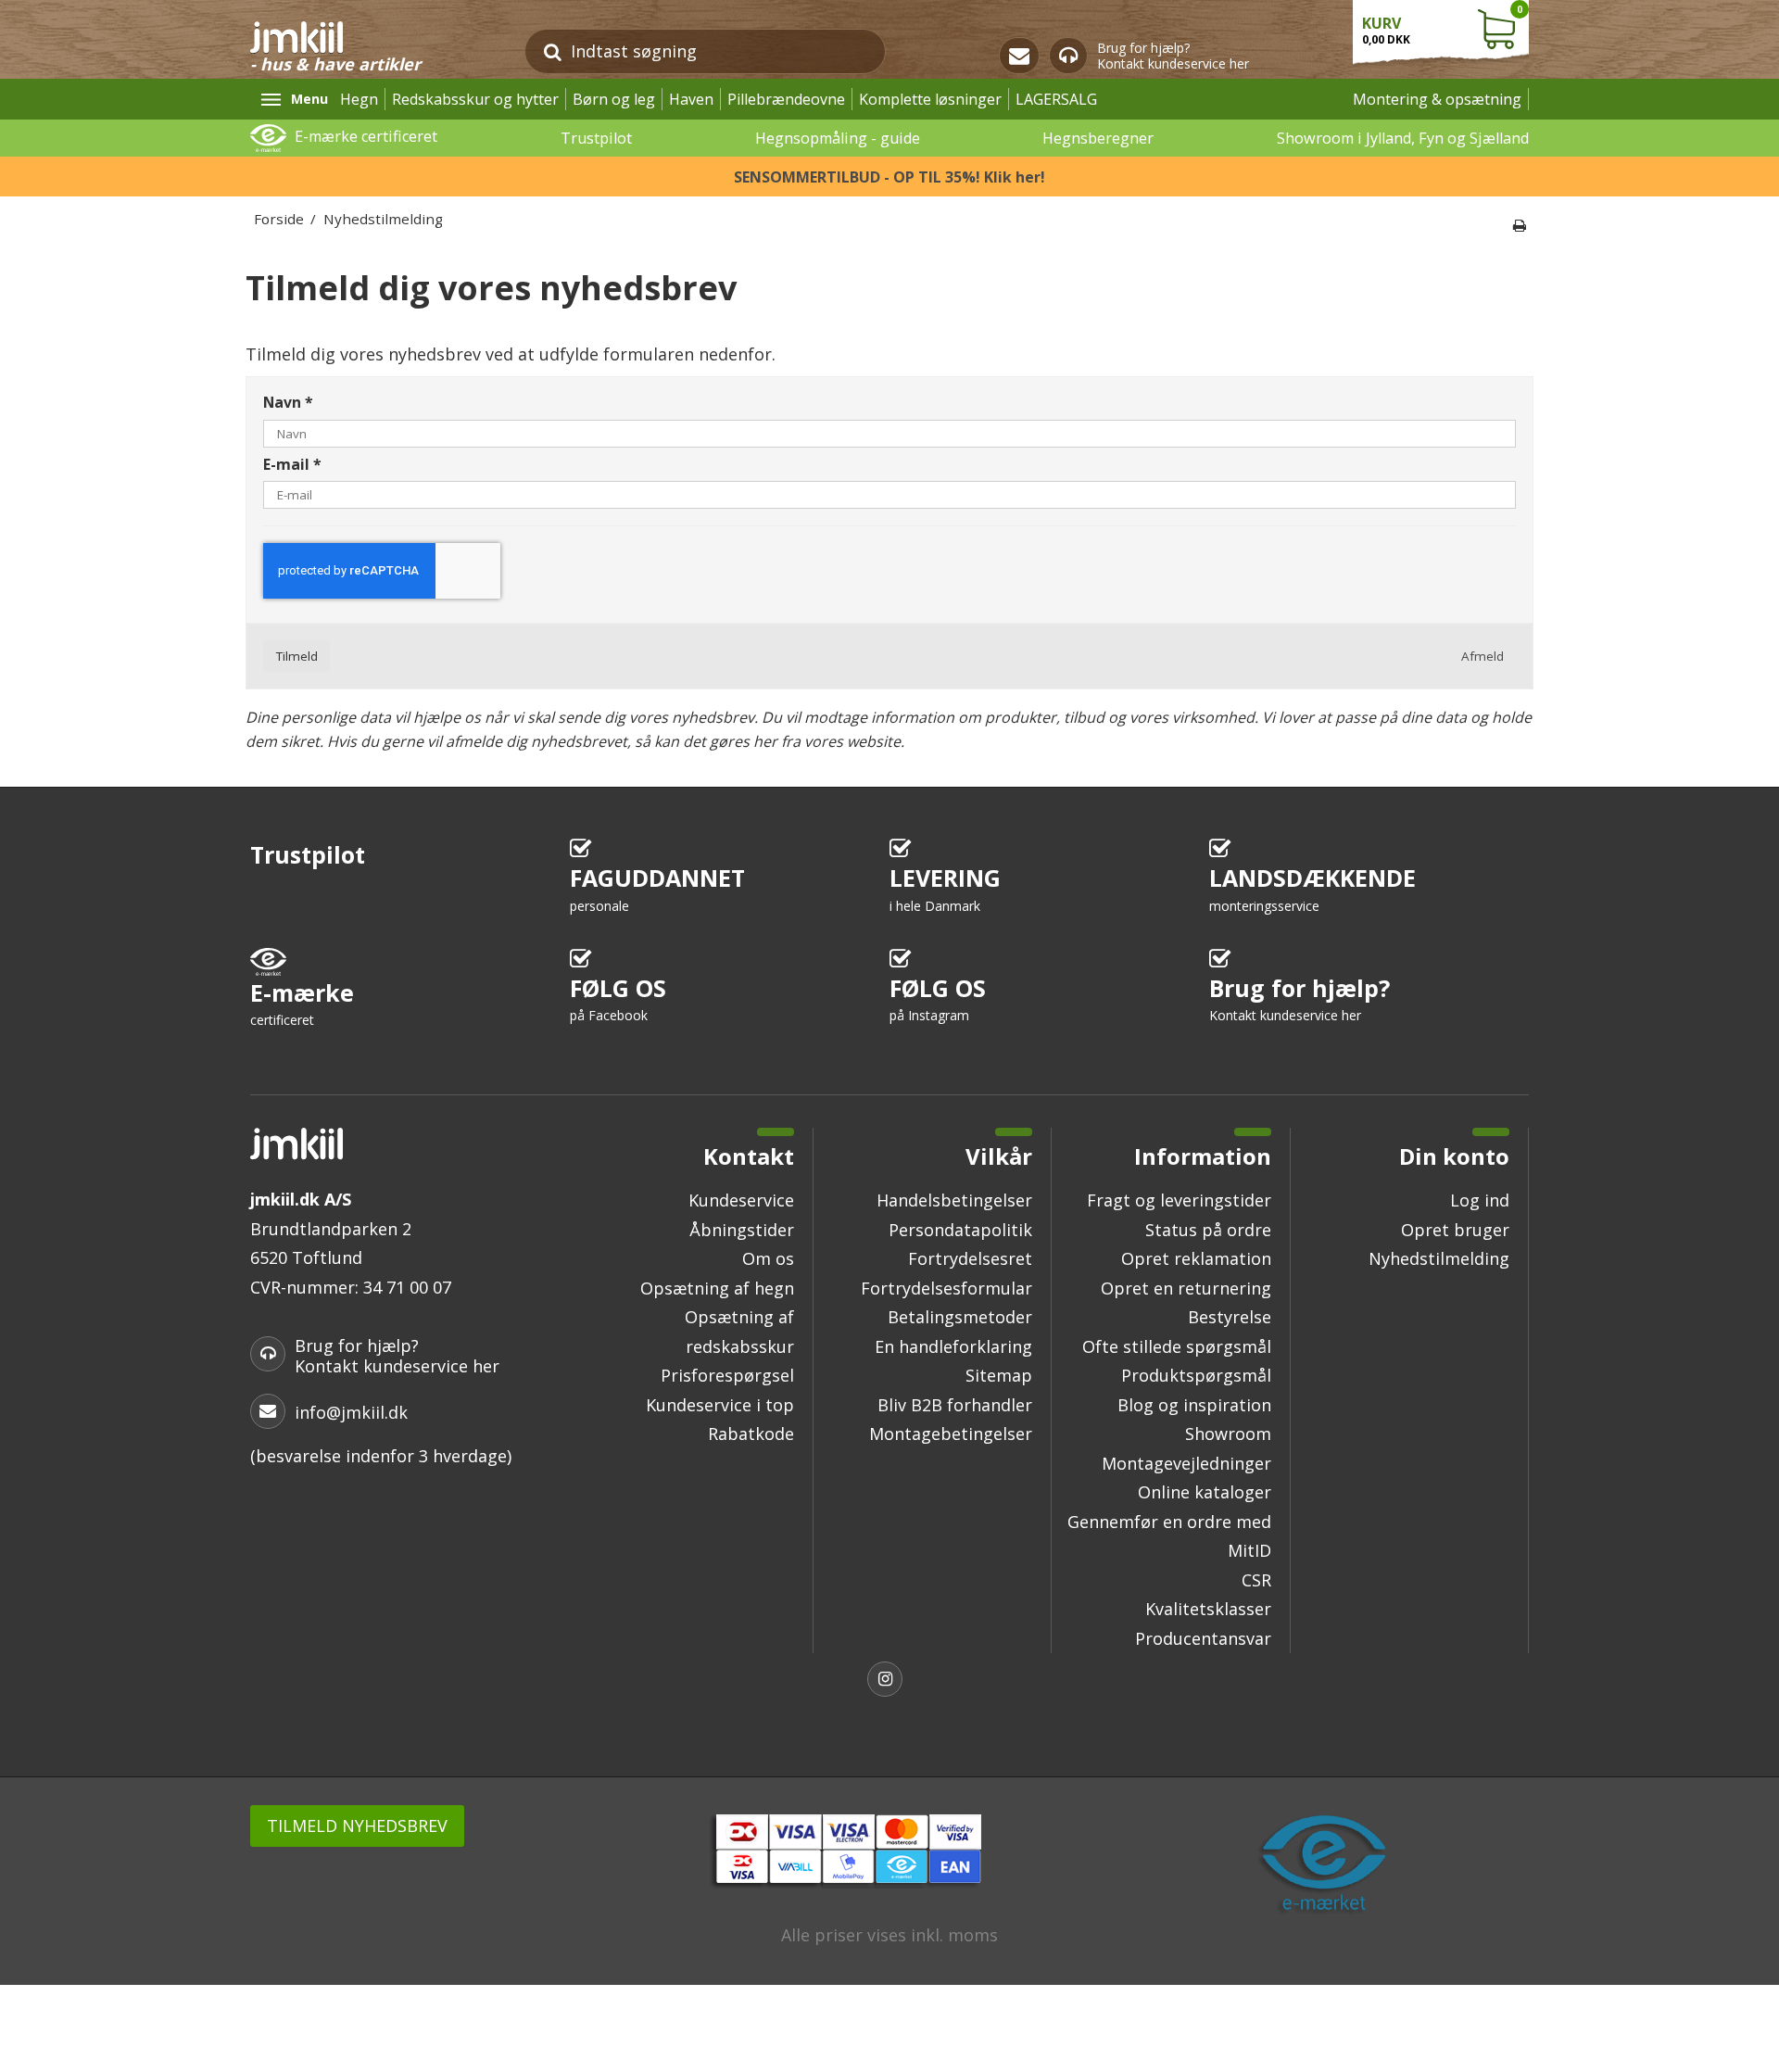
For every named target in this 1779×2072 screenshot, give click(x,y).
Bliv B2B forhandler (955, 1405)
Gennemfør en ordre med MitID (1169, 1536)
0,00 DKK (1442, 25)
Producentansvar (1203, 1638)
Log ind (1480, 1200)
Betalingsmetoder (960, 1317)
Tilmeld (297, 656)
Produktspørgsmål (1196, 1375)
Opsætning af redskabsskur (739, 1332)
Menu (309, 99)
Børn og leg (614, 99)
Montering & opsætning (1437, 99)
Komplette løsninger (930, 99)
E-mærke (302, 1003)
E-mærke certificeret (366, 136)
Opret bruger (1455, 1230)
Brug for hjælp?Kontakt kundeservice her (1173, 56)
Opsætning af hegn (717, 1288)
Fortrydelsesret (970, 1258)
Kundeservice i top (720, 1405)
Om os (768, 1258)
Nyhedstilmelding (1439, 1258)
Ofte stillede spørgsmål (1177, 1346)
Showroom (1228, 1434)
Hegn (359, 99)
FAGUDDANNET (657, 888)
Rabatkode (751, 1434)
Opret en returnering (1186, 1288)
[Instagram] (889, 1681)
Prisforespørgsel (727, 1375)
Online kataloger (1205, 1492)
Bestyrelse (1230, 1317)
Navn (288, 403)
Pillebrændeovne (786, 99)
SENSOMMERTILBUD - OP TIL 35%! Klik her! (889, 177)
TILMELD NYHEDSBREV (357, 1826)
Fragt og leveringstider (1179, 1200)
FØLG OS (618, 998)
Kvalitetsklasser (1208, 1609)
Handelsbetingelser (954, 1200)
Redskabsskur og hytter (475, 99)
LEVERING (945, 888)
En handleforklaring (953, 1346)
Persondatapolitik (960, 1230)
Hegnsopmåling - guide (838, 138)
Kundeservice (741, 1200)
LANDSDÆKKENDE (1312, 888)
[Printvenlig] (1520, 225)
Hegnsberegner (1098, 138)
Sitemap (999, 1375)
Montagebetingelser (951, 1434)
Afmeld (1482, 656)
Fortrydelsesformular (946, 1288)
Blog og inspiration (1194, 1405)
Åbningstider (742, 1230)
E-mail (292, 465)
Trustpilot (596, 138)
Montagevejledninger (1186, 1463)
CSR (1256, 1580)
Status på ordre (1208, 1230)
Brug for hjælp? (1300, 998)
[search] (553, 51)
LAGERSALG (1056, 99)
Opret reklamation (1196, 1258)
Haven (691, 99)
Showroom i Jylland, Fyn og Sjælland (1403, 138)
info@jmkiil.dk (351, 1412)
